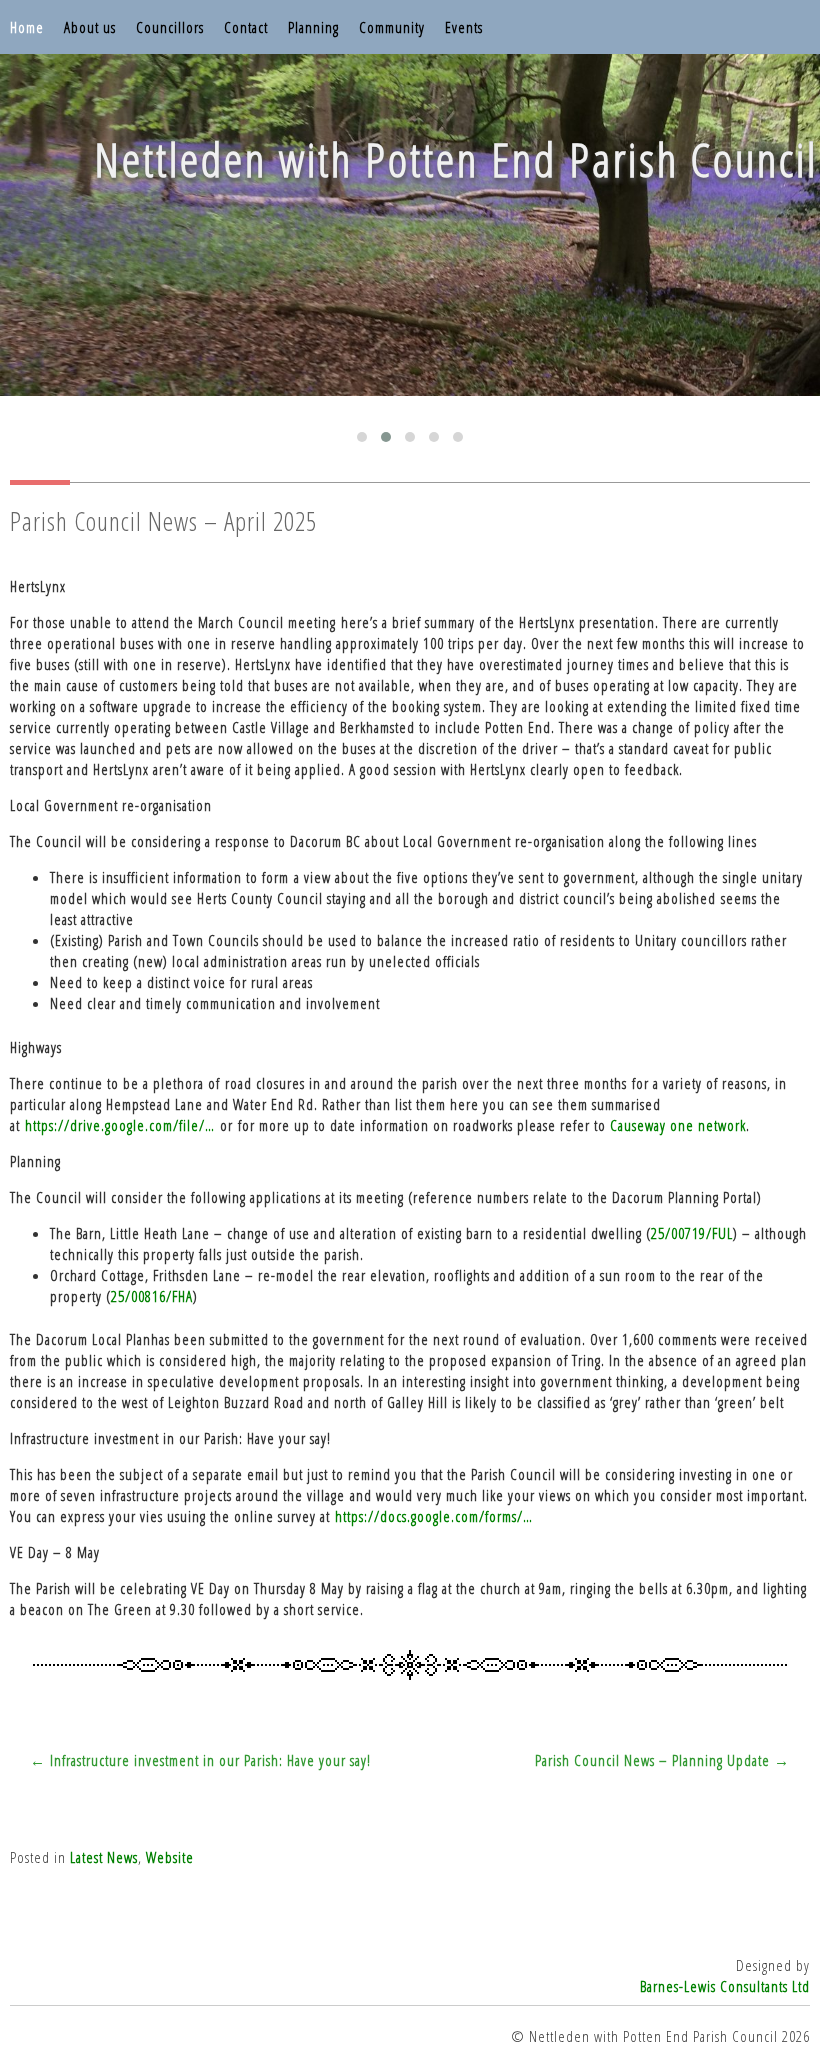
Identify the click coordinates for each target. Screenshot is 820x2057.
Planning (313, 27)
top (410, 2003)
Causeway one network (678, 1125)
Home (27, 27)
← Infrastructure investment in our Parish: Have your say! (200, 1760)
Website (170, 1857)
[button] (362, 437)
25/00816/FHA (152, 1296)
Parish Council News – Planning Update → (662, 1760)
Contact (246, 27)
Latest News (104, 1857)
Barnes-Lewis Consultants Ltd (725, 1986)
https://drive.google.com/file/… (120, 1125)
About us (90, 27)
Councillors (170, 27)
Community (392, 27)
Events (464, 27)
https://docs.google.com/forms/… (434, 1516)
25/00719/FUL (692, 1233)
